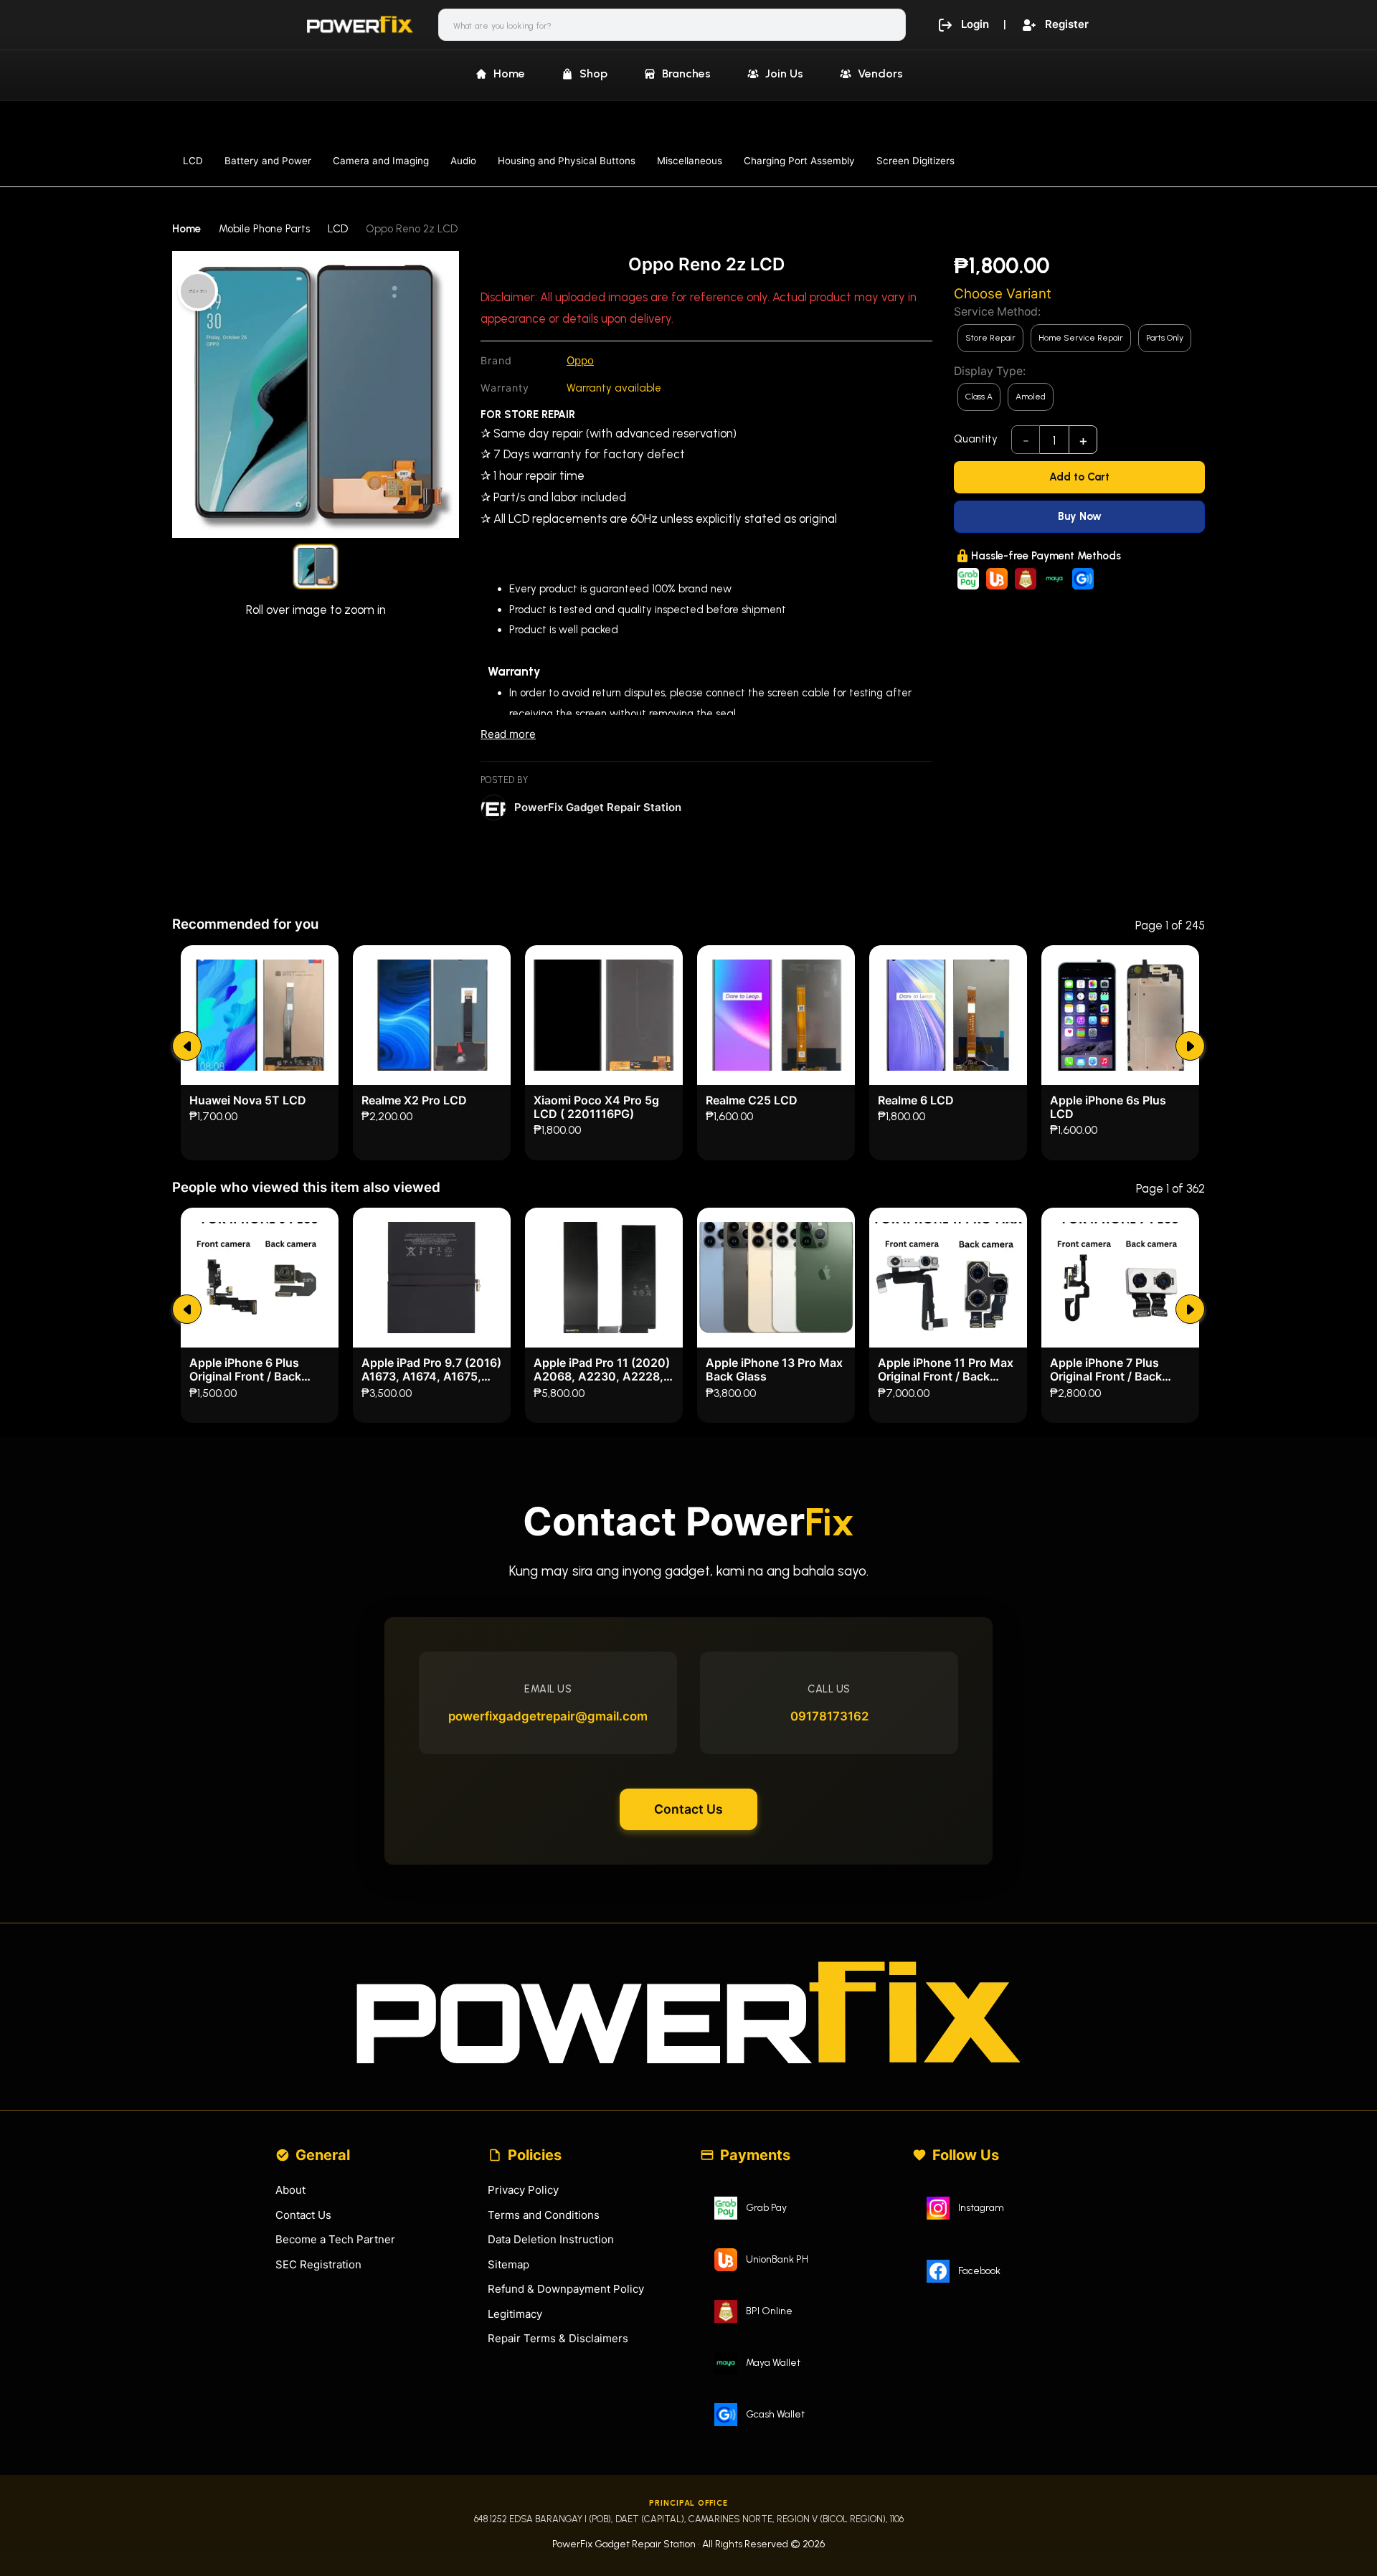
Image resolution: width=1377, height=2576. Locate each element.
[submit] (187, 1046)
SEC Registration (318, 2264)
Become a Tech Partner (335, 2239)
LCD (193, 161)
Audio (463, 161)
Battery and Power (268, 161)
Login (975, 24)
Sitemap (508, 2264)
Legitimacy (515, 2314)
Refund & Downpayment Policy (566, 2289)
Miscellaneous (690, 161)
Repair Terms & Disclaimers (558, 2338)
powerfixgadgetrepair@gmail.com (548, 1716)
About (290, 2190)
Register (1067, 24)
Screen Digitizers (915, 161)
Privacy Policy (523, 2190)
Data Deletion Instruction (551, 2239)
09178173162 (829, 1716)
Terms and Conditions (544, 2215)
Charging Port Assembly (799, 161)
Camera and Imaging (381, 161)
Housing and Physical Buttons (567, 161)
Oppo (580, 360)
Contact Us (688, 1809)
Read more (508, 734)
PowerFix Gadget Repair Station (598, 807)
